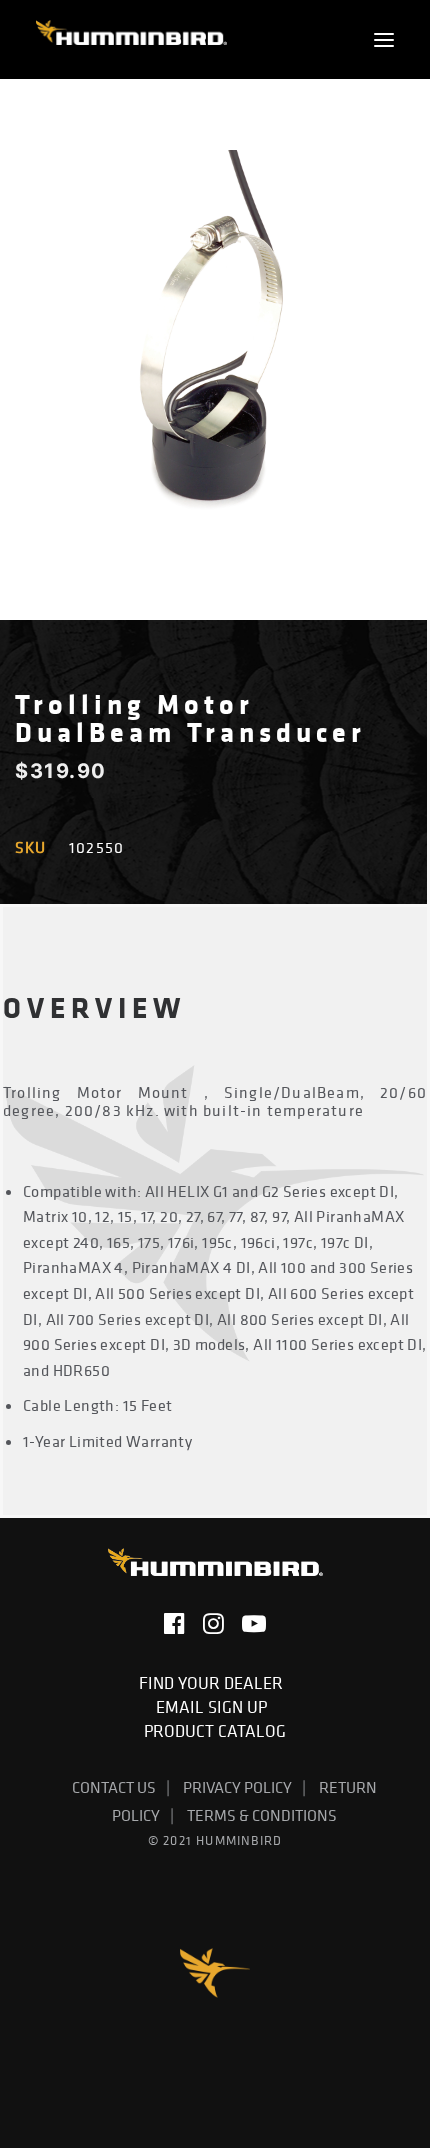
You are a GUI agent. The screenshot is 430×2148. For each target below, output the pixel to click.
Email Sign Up (215, 1707)
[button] (384, 39)
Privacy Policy (237, 1787)
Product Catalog (215, 1731)
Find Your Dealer (215, 1683)
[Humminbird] (131, 39)
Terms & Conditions (262, 1815)
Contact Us (114, 1787)
